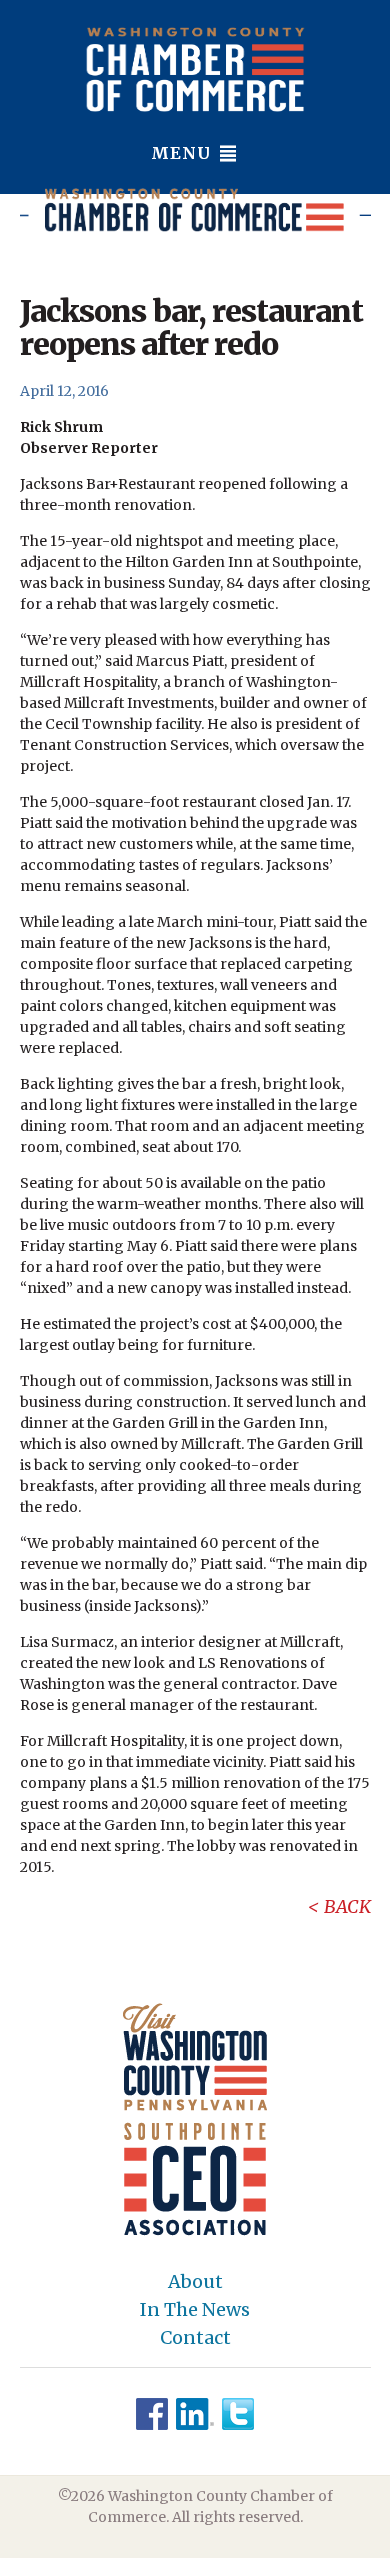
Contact (195, 2338)
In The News (195, 2310)
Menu (183, 153)
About (195, 2282)
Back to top (289, 2540)
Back (347, 1906)
